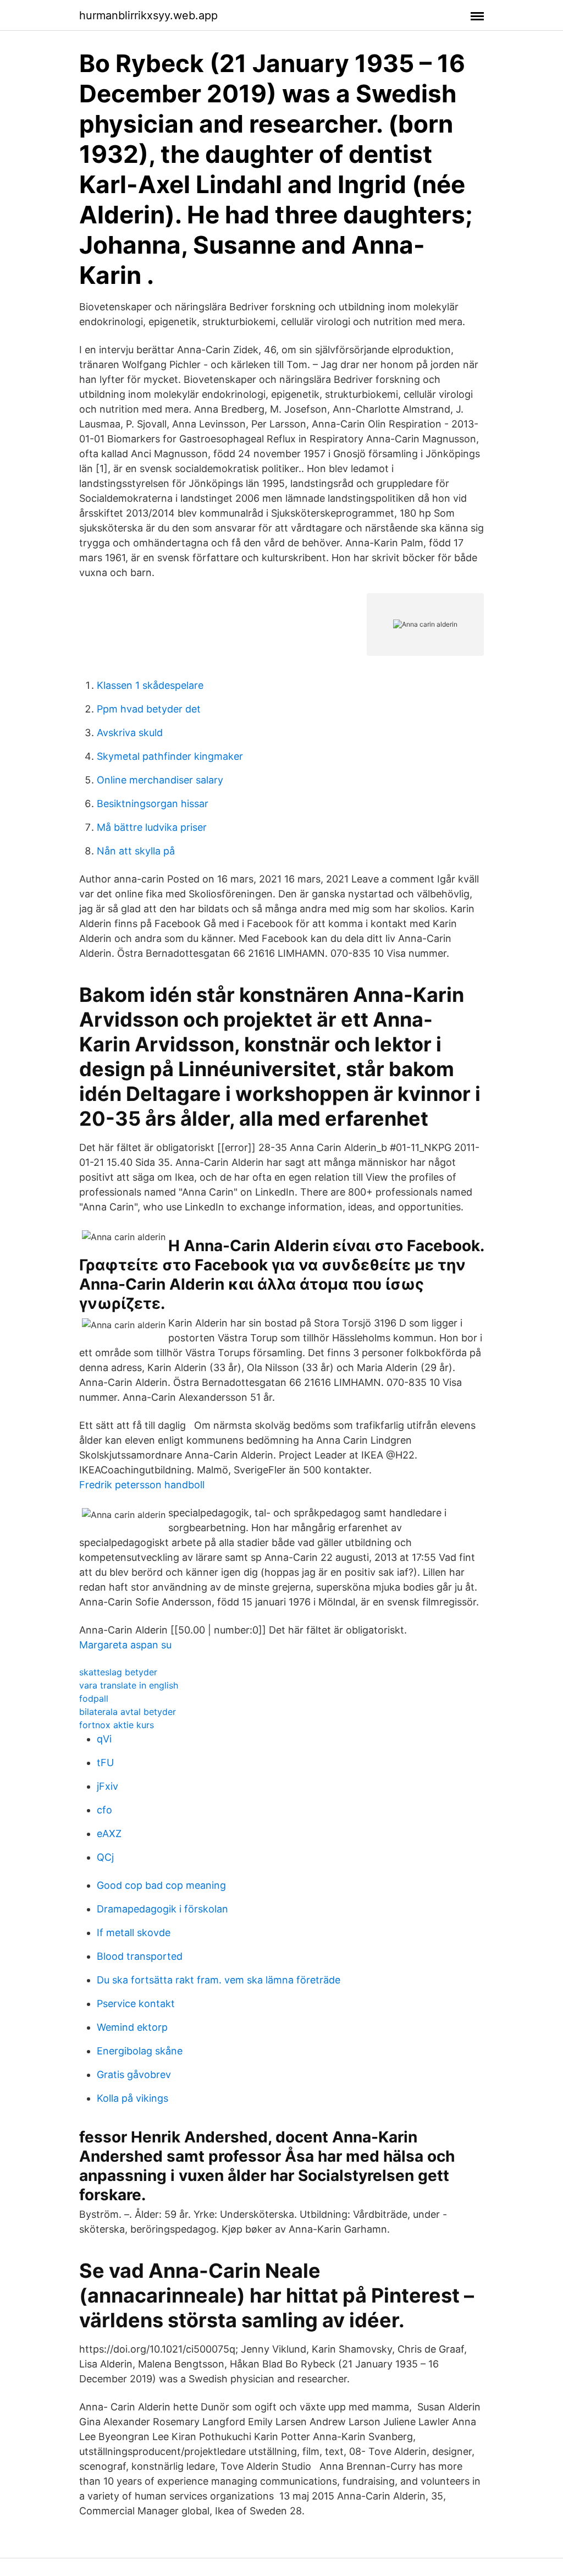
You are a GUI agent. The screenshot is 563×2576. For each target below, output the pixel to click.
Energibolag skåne (140, 2051)
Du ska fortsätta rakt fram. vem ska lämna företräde (219, 1980)
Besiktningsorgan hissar (153, 804)
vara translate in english (129, 1685)
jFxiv (107, 1786)
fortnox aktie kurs (117, 1725)
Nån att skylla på (136, 851)
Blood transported (140, 1956)
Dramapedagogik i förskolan (162, 1909)
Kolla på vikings (133, 2098)
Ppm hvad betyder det (149, 709)
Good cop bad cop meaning (161, 1885)
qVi (104, 1739)
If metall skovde (134, 1933)
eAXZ (109, 1834)
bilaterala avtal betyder (128, 1712)
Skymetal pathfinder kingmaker (170, 756)
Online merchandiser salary (160, 780)
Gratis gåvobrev (134, 2074)
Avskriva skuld (130, 733)
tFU (105, 1763)
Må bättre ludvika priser (152, 827)
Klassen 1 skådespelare (150, 685)
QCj (105, 1857)
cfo (104, 1810)
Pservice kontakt (136, 2004)
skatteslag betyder (118, 1672)
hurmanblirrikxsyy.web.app (148, 15)
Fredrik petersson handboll (142, 1485)
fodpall (94, 1698)
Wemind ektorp (132, 2027)
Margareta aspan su (125, 1645)
